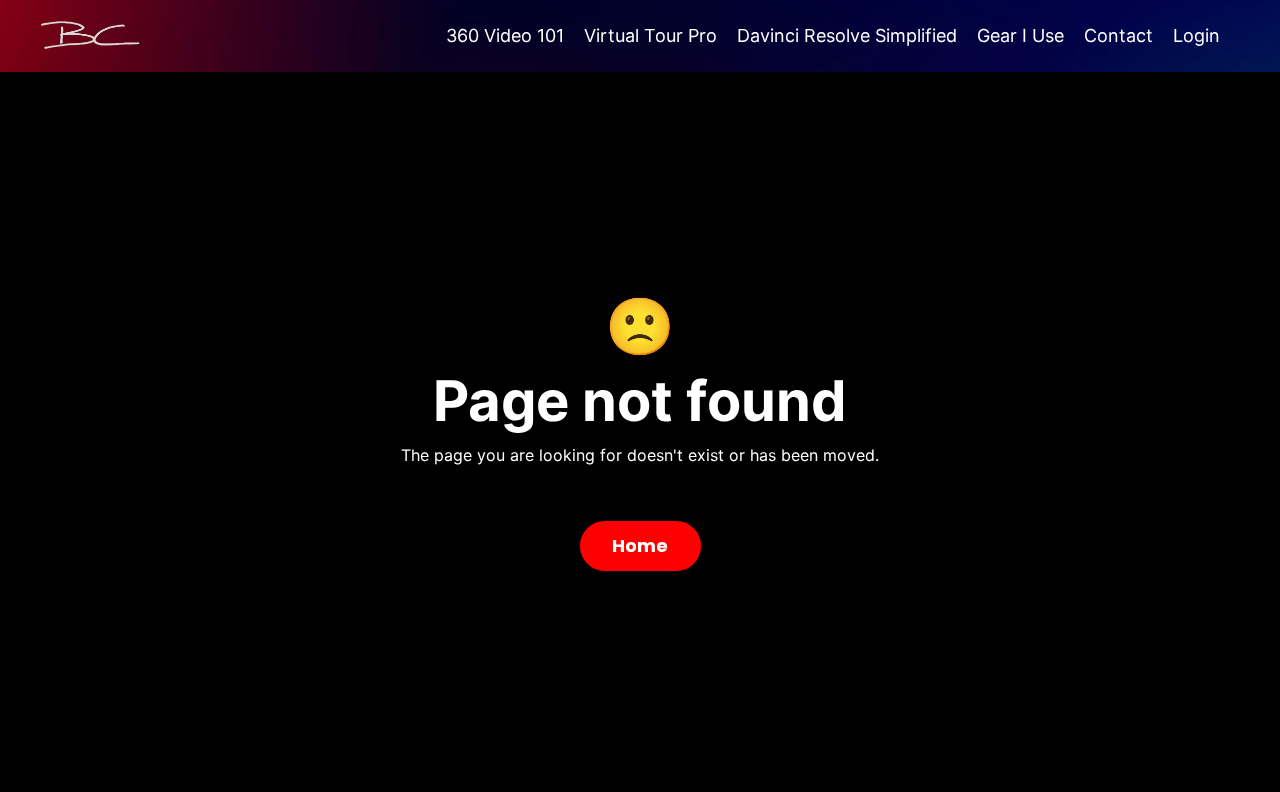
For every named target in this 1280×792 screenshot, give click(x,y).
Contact (1118, 35)
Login (1196, 35)
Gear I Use (1020, 35)
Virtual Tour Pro (650, 35)
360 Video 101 (505, 35)
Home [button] (640, 545)
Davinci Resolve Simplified (847, 35)
